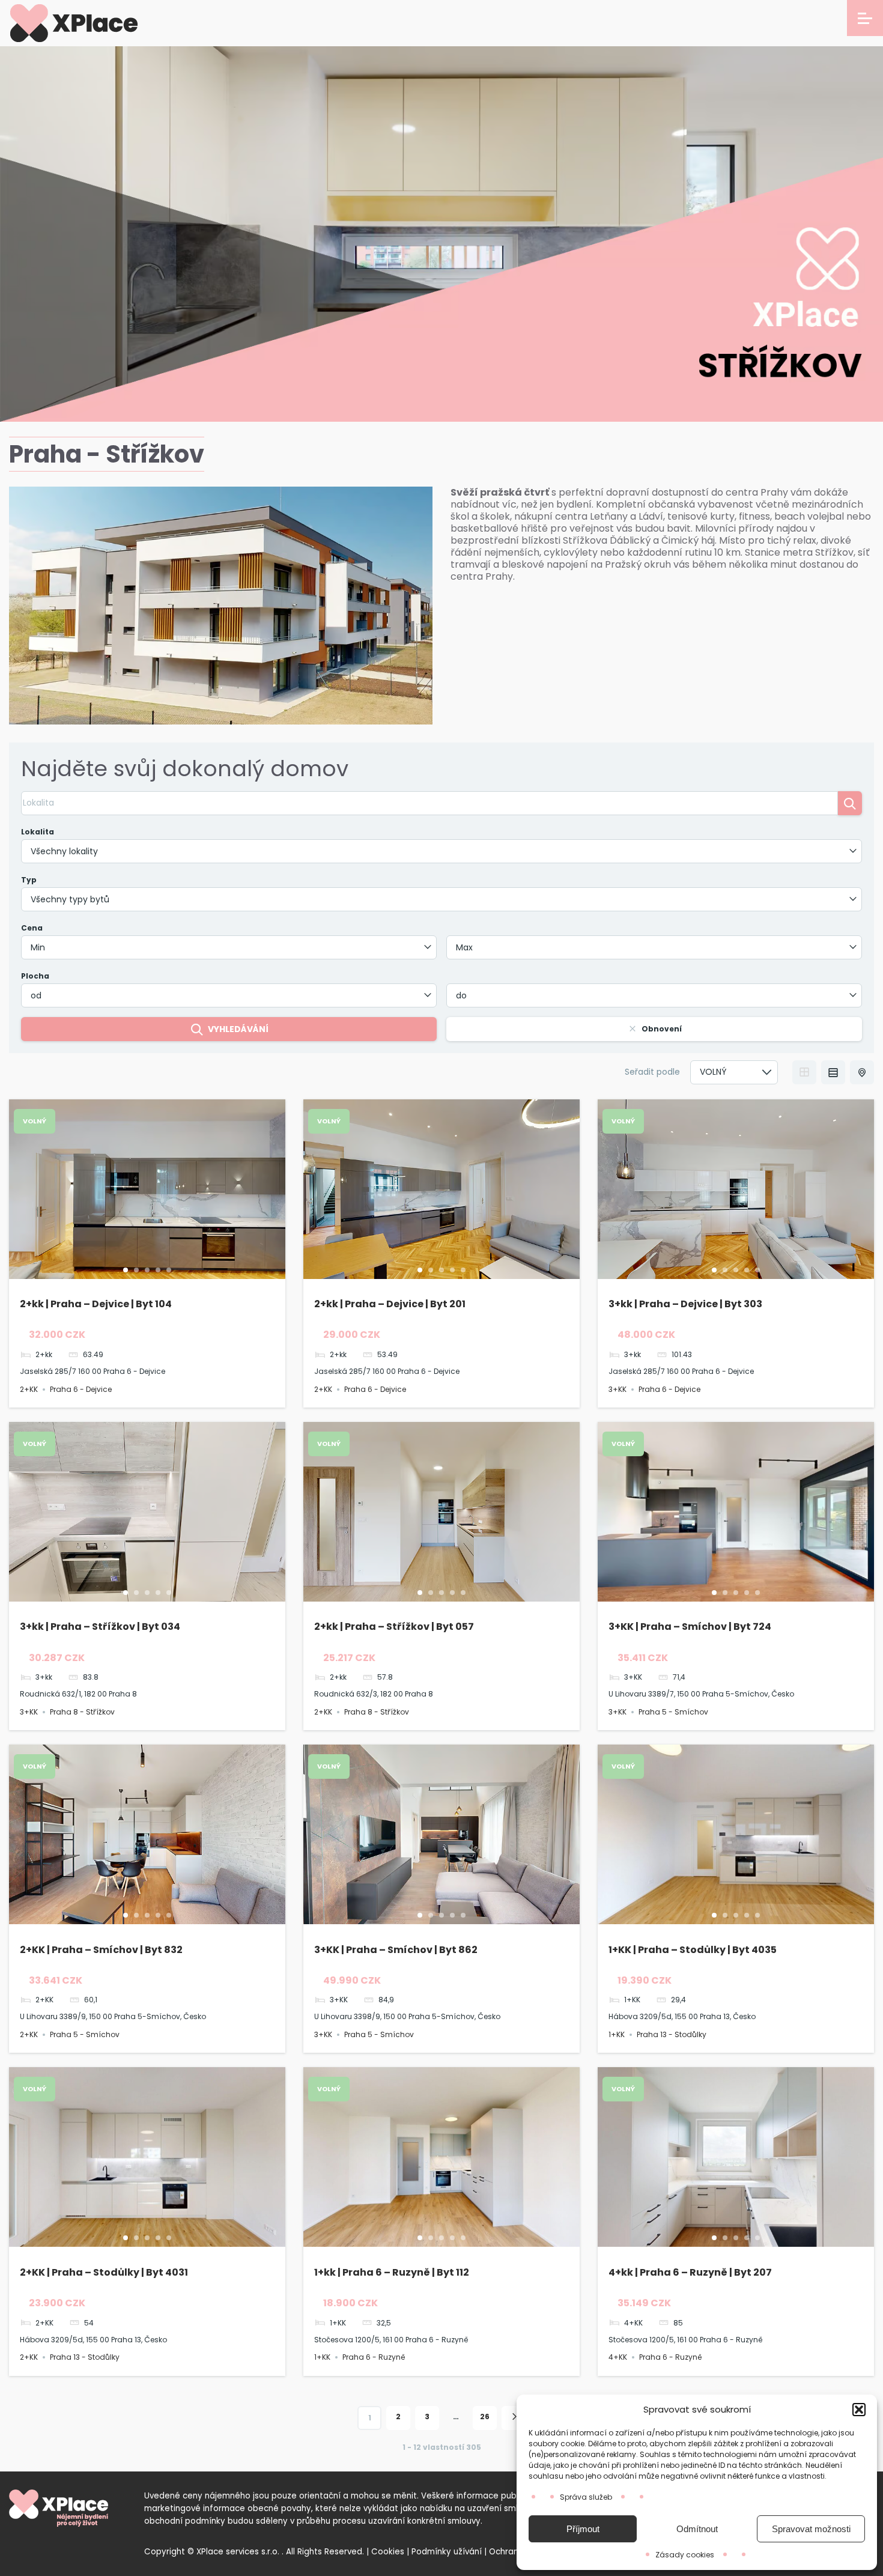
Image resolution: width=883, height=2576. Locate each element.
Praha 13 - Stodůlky (672, 2034)
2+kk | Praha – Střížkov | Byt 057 (394, 1627)
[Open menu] (865, 18)
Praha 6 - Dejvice (81, 1389)
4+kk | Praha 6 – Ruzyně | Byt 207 (690, 2272)
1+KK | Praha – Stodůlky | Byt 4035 (693, 1950)
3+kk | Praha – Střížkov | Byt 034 (100, 1627)
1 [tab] (126, 1270)
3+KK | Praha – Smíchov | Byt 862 (396, 1950)
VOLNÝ (35, 1121)
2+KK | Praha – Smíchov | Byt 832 (101, 1950)
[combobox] (441, 851)
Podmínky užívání (447, 2552)
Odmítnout (697, 2529)
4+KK (618, 2357)
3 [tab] (147, 1270)
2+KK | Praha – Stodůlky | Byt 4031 (104, 2272)
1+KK (617, 2034)
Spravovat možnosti (811, 2529)
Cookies (388, 2552)
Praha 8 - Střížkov (82, 1712)
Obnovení (662, 1029)
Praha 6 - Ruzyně (374, 2357)
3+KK (617, 1389)
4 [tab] (158, 1270)
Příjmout (583, 2529)
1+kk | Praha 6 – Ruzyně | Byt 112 (392, 2272)
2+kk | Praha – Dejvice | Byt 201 (390, 1304)
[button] (859, 2410)
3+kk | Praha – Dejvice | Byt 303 (685, 1304)
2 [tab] (136, 1270)
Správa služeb (586, 2497)
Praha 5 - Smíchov (673, 1712)
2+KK (29, 1389)
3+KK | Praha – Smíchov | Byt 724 (690, 1627)
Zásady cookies (685, 2555)
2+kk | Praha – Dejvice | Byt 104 (96, 1304)
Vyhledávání (238, 1029)
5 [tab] (169, 1270)
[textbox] (441, 851)
